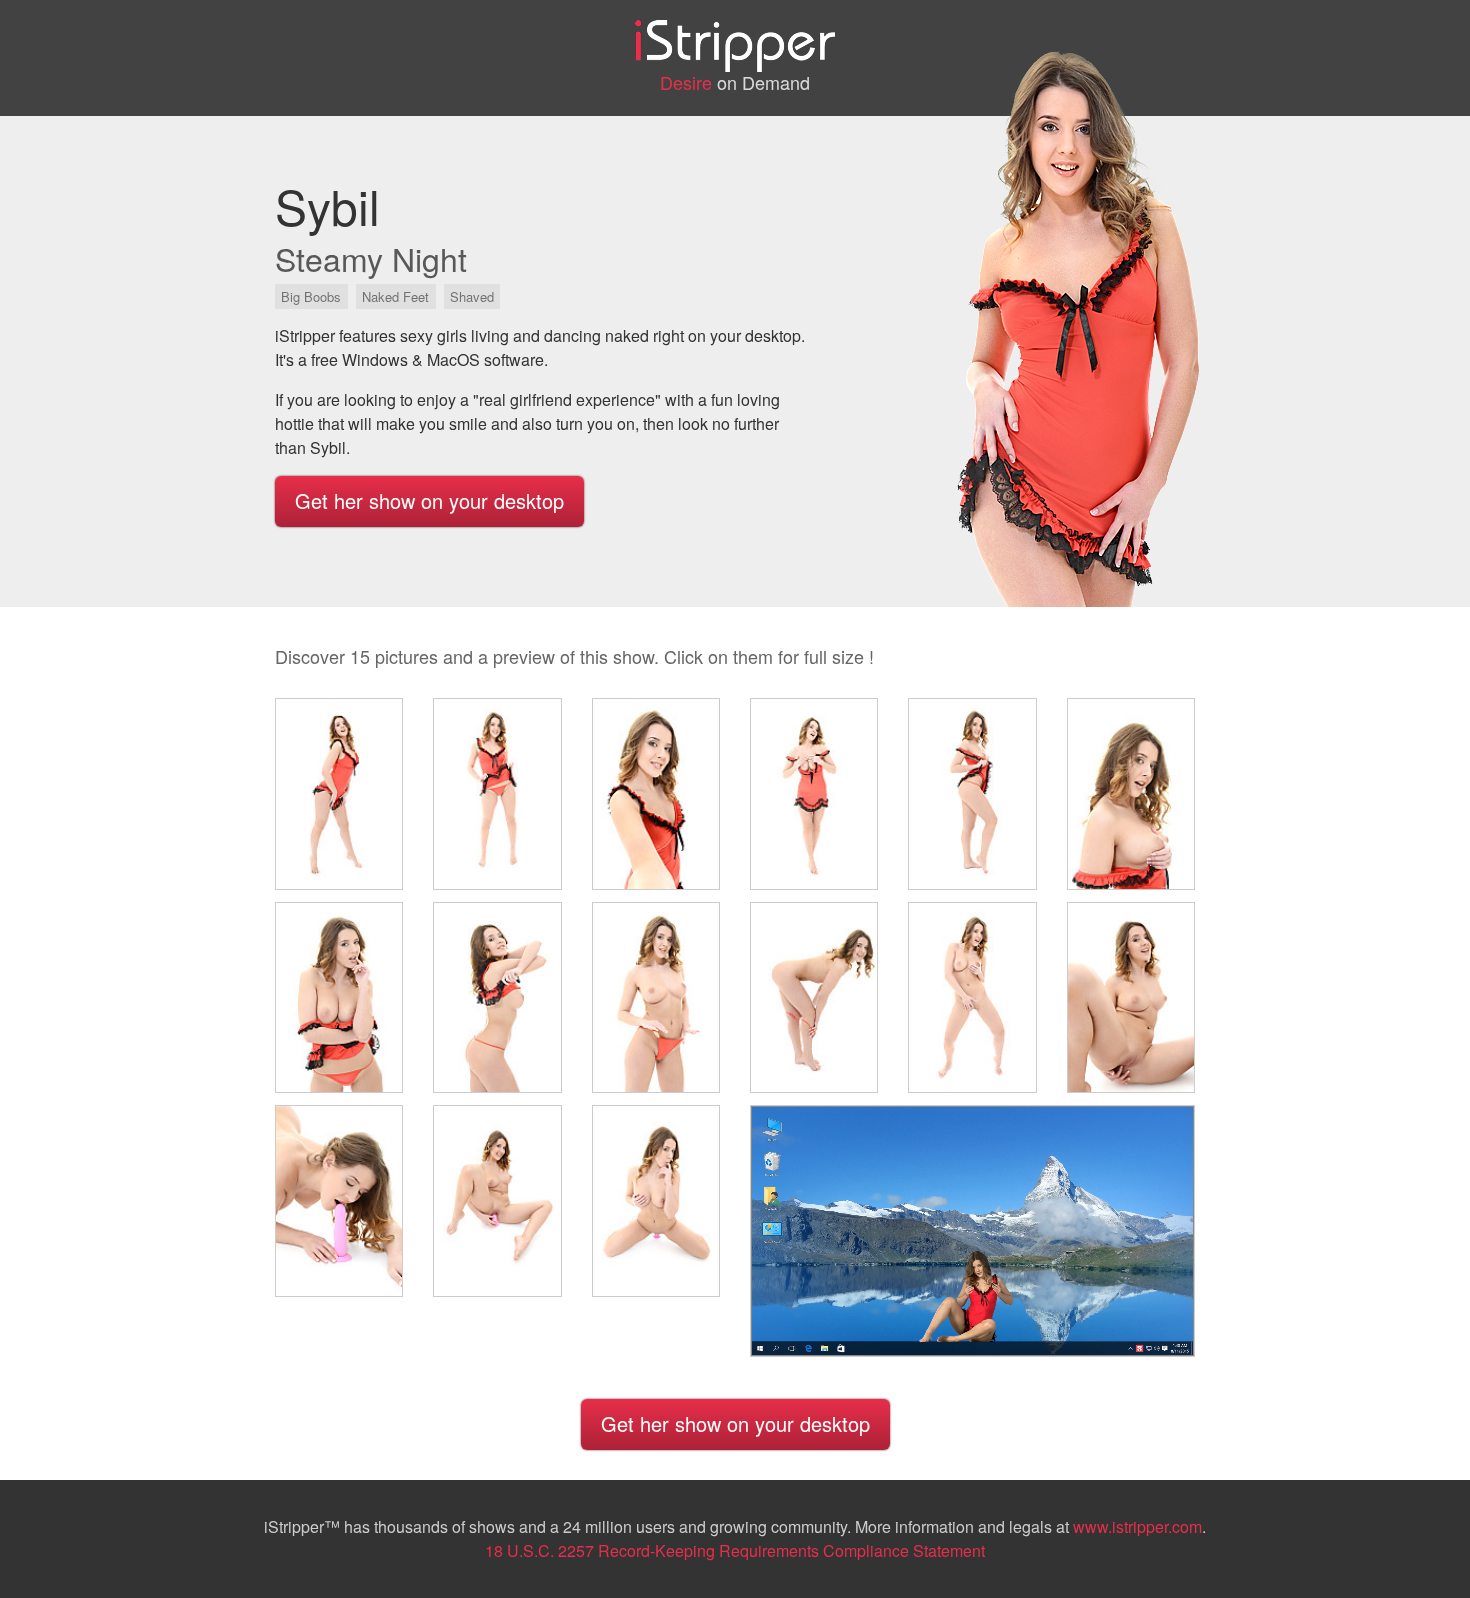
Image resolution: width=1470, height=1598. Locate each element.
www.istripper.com (1137, 1526)
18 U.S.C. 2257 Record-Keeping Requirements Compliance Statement (735, 1550)
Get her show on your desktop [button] (429, 500)
